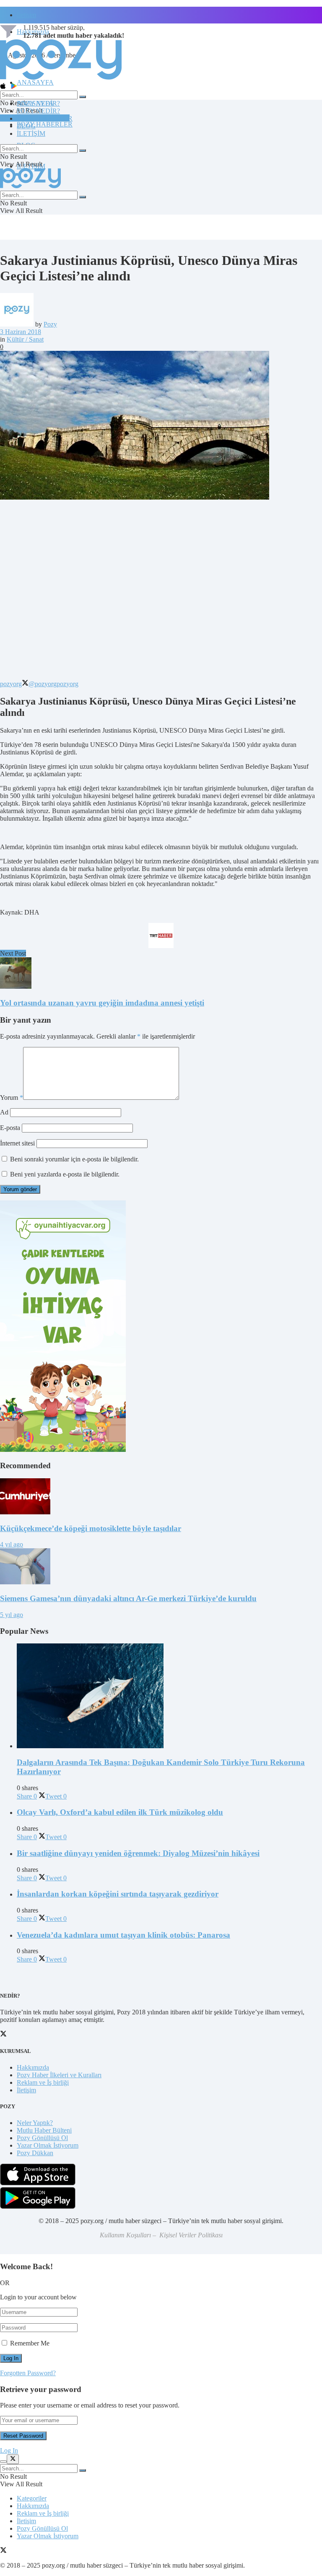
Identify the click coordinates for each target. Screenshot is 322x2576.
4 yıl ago (12, 1544)
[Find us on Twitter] (3, 2551)
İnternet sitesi (17, 1143)
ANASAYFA (35, 82)
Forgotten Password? (28, 2373)
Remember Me (30, 2343)
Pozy (50, 324)
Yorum (12, 1098)
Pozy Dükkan (35, 2153)
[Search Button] (83, 97)
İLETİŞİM (31, 133)
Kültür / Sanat (25, 339)
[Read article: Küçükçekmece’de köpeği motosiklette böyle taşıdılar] (161, 1497)
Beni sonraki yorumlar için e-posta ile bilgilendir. (74, 1159)
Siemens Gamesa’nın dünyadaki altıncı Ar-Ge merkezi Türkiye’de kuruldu (128, 1598)
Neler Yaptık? (35, 2123)
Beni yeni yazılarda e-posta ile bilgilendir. (65, 1174)
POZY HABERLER (45, 124)
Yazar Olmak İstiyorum (48, 2145)
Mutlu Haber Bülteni (44, 2130)
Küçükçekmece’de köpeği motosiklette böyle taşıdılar (91, 1528)
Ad (4, 1112)
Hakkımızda (33, 2067)
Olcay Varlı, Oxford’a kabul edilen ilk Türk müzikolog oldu (120, 1812)
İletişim (26, 15)
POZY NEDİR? (38, 111)
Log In (9, 2450)
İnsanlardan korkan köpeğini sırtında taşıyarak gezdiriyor (118, 1894)
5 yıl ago (12, 1615)
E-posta (10, 1128)
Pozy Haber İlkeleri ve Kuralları (59, 2075)
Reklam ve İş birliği (43, 2082)
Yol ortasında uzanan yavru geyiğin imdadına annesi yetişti (102, 1003)
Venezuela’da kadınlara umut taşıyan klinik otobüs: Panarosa (123, 1935)
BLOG (26, 126)
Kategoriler (32, 2498)
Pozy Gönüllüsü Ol (42, 2138)
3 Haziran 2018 (21, 332)
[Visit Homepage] (61, 79)
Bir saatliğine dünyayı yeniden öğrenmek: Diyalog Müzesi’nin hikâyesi (138, 1853)
